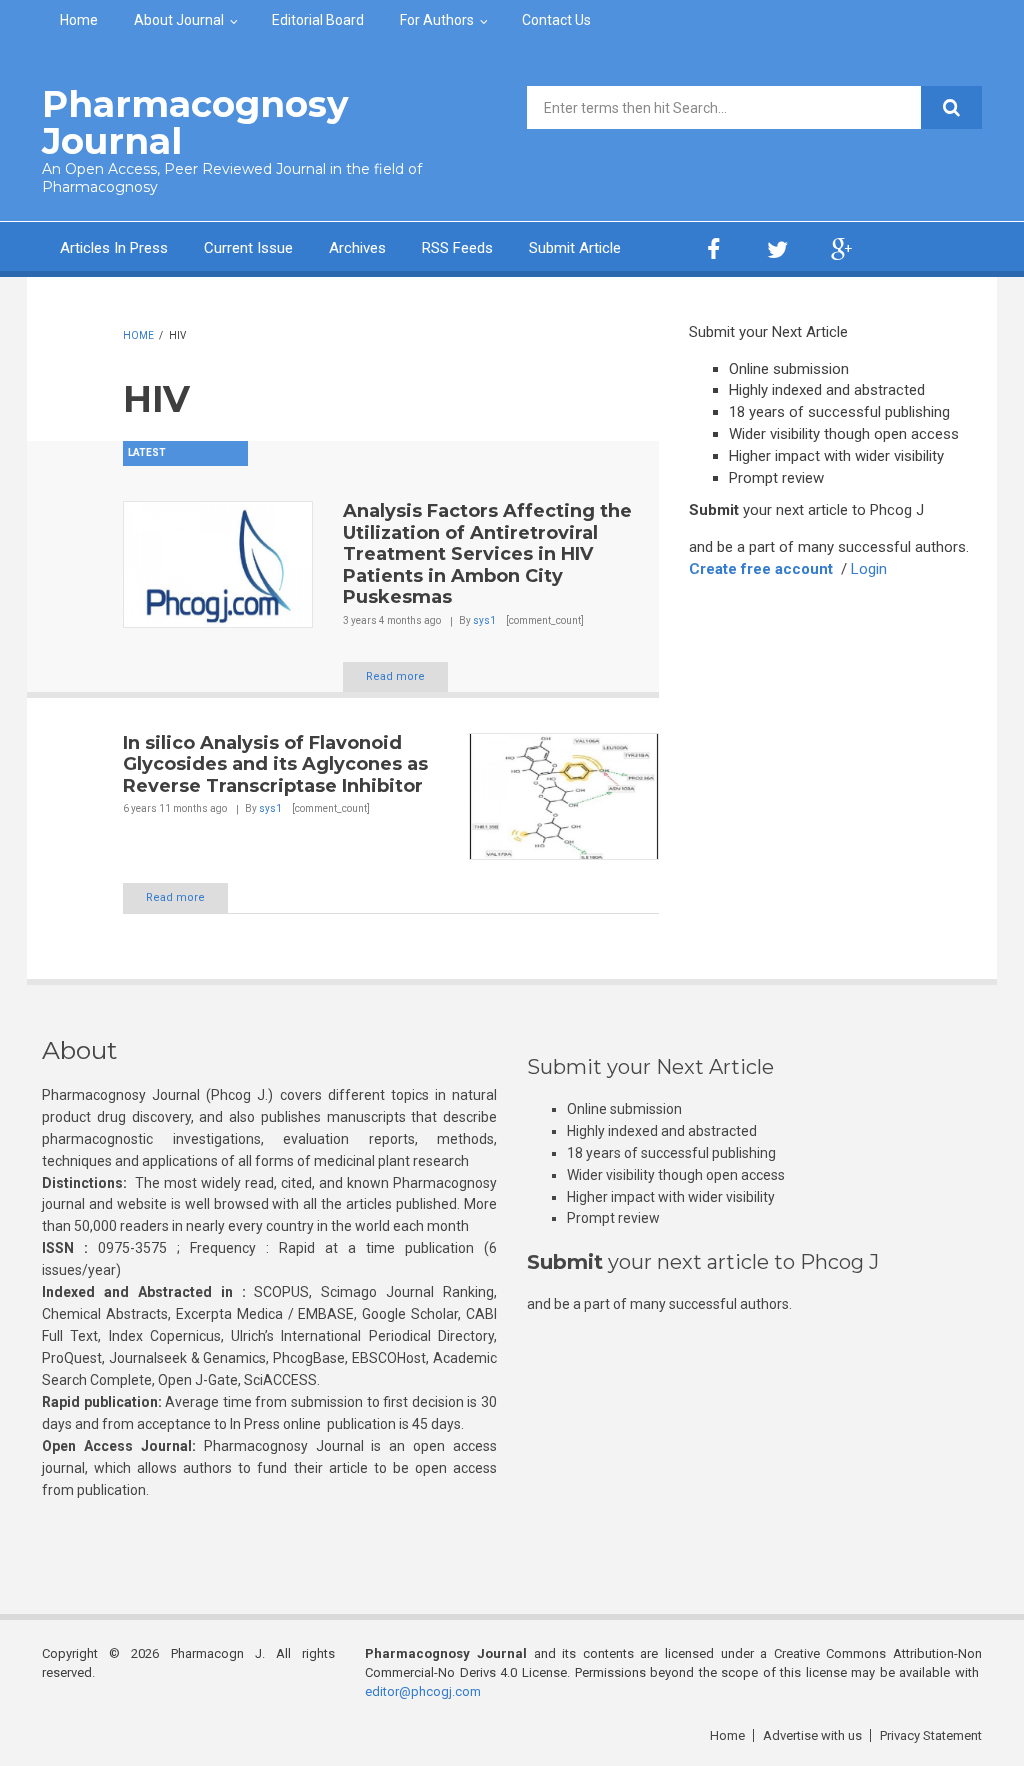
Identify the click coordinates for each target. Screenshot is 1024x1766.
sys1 (484, 620)
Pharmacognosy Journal (195, 122)
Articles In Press (114, 248)
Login (869, 569)
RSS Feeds (457, 248)
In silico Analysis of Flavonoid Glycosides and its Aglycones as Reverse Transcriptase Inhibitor (275, 764)
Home (79, 20)
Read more (395, 676)
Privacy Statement (931, 1735)
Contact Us (556, 20)
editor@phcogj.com (423, 1691)
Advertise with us (812, 1735)
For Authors (437, 20)
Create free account (761, 569)
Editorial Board (318, 20)
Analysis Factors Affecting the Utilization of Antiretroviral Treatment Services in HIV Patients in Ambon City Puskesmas (487, 554)
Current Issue (248, 248)
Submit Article (575, 248)
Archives (357, 248)
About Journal (179, 20)
